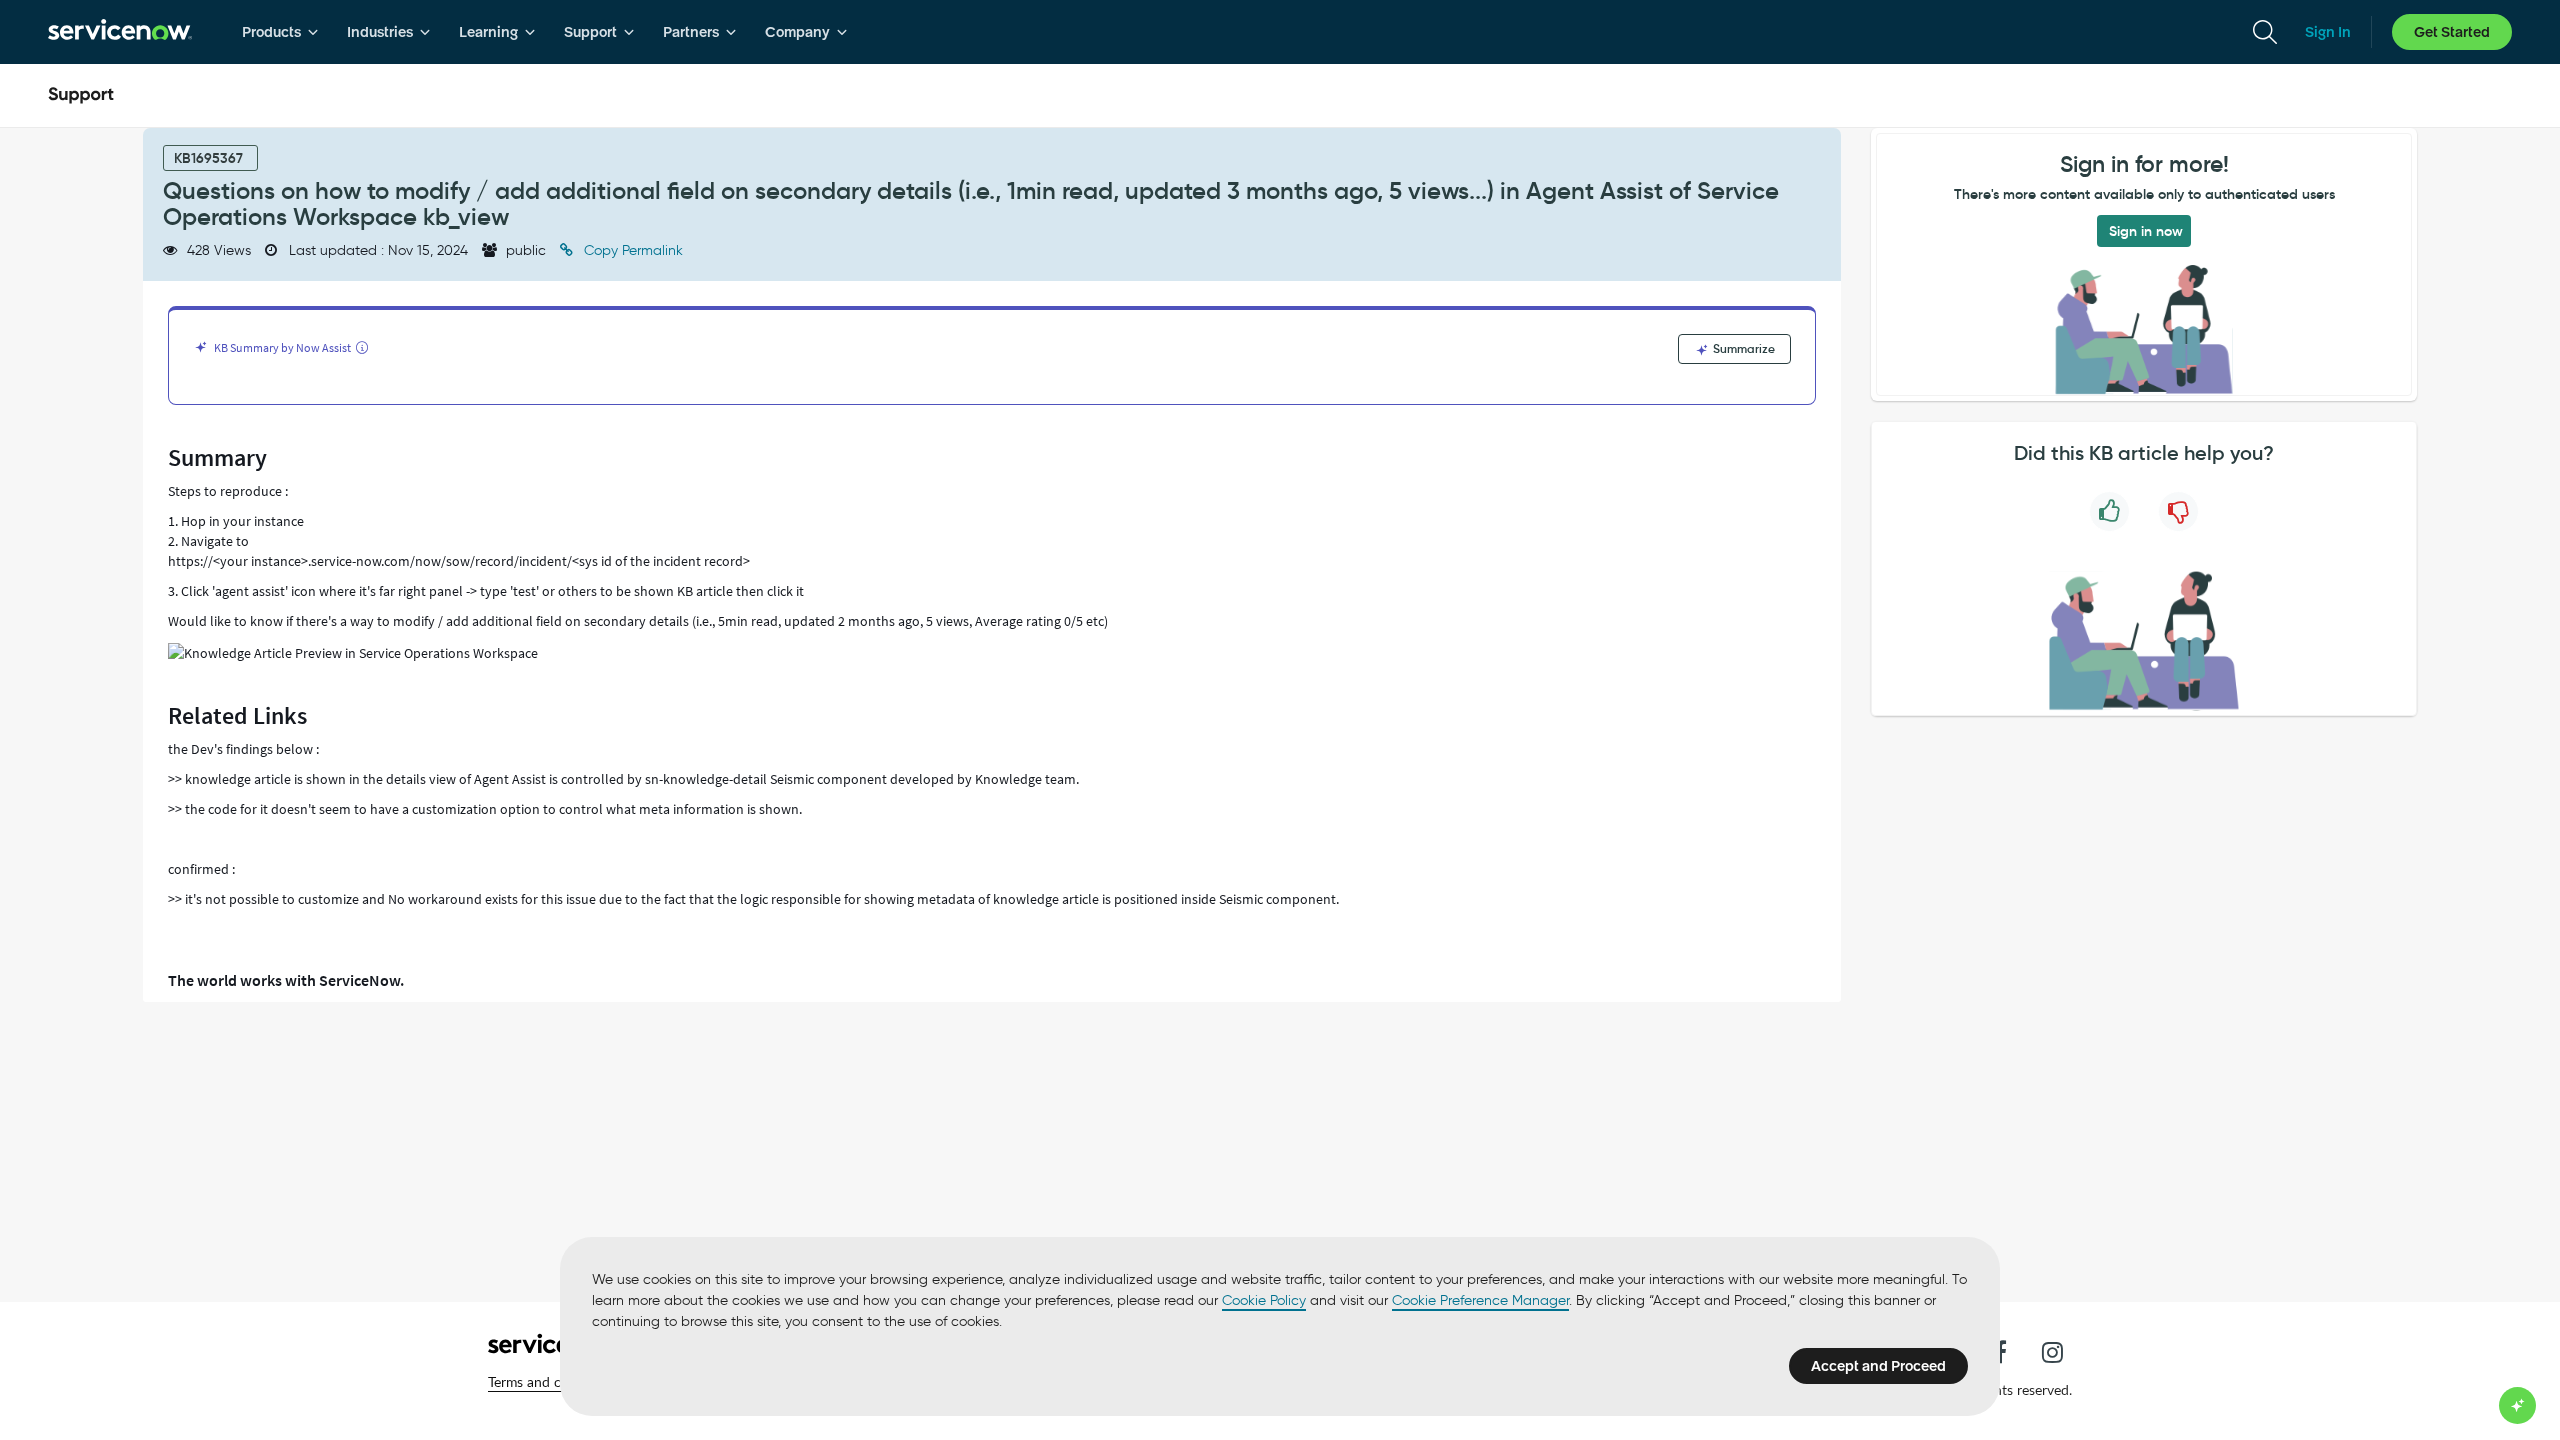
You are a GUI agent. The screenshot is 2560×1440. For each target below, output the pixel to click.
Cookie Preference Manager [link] (1480, 1300)
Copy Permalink (631, 250)
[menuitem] (280, 32)
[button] (553, 1382)
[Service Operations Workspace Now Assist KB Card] (353, 653)
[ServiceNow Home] (120, 32)
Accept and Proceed (1878, 1366)
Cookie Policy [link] (1264, 1300)
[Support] (81, 96)
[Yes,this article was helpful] (2109, 511)
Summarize (1742, 348)
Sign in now (2146, 231)
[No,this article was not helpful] (2178, 511)
